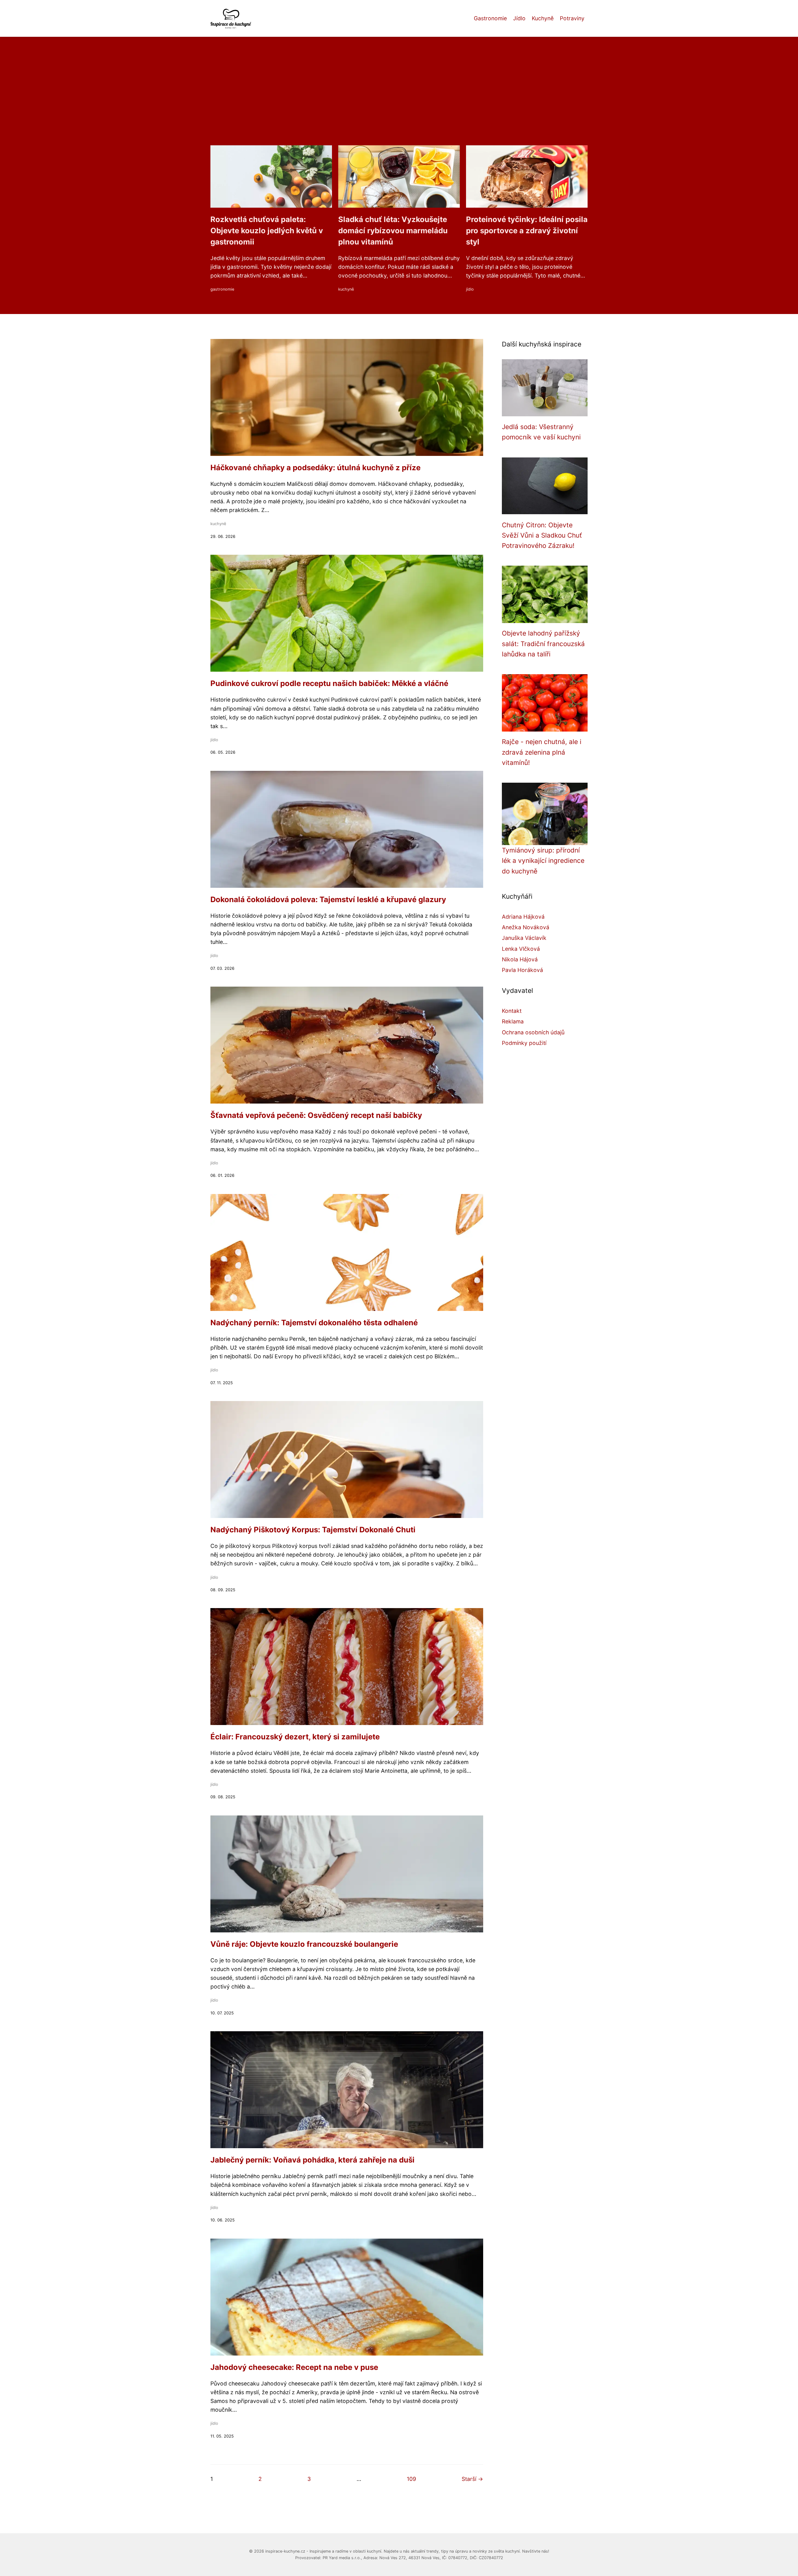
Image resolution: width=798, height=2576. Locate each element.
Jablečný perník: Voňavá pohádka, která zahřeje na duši (312, 2160)
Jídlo (519, 18)
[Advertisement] (399, 99)
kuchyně (346, 289)
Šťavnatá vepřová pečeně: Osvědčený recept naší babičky (316, 1115)
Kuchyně (543, 18)
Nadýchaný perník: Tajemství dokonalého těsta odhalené (314, 1323)
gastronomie (222, 289)
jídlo (470, 289)
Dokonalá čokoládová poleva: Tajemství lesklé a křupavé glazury (328, 899)
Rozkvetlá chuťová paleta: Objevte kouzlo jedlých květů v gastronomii (267, 231)
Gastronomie (490, 18)
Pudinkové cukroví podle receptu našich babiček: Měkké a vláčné (329, 683)
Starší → (472, 2479)
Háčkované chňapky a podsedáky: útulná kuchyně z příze (315, 468)
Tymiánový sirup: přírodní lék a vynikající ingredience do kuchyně (543, 861)
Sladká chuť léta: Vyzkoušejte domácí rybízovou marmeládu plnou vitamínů (393, 231)
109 (411, 2479)
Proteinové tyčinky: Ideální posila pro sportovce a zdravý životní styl (527, 231)
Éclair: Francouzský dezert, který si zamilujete (295, 1737)
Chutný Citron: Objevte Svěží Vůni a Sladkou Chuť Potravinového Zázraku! (542, 535)
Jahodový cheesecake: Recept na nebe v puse (294, 2367)
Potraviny (572, 18)
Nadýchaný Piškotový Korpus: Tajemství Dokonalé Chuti (313, 1530)
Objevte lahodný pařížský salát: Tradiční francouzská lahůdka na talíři (543, 644)
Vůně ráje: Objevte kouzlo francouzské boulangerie (304, 1944)
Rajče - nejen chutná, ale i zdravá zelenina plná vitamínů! (542, 752)
